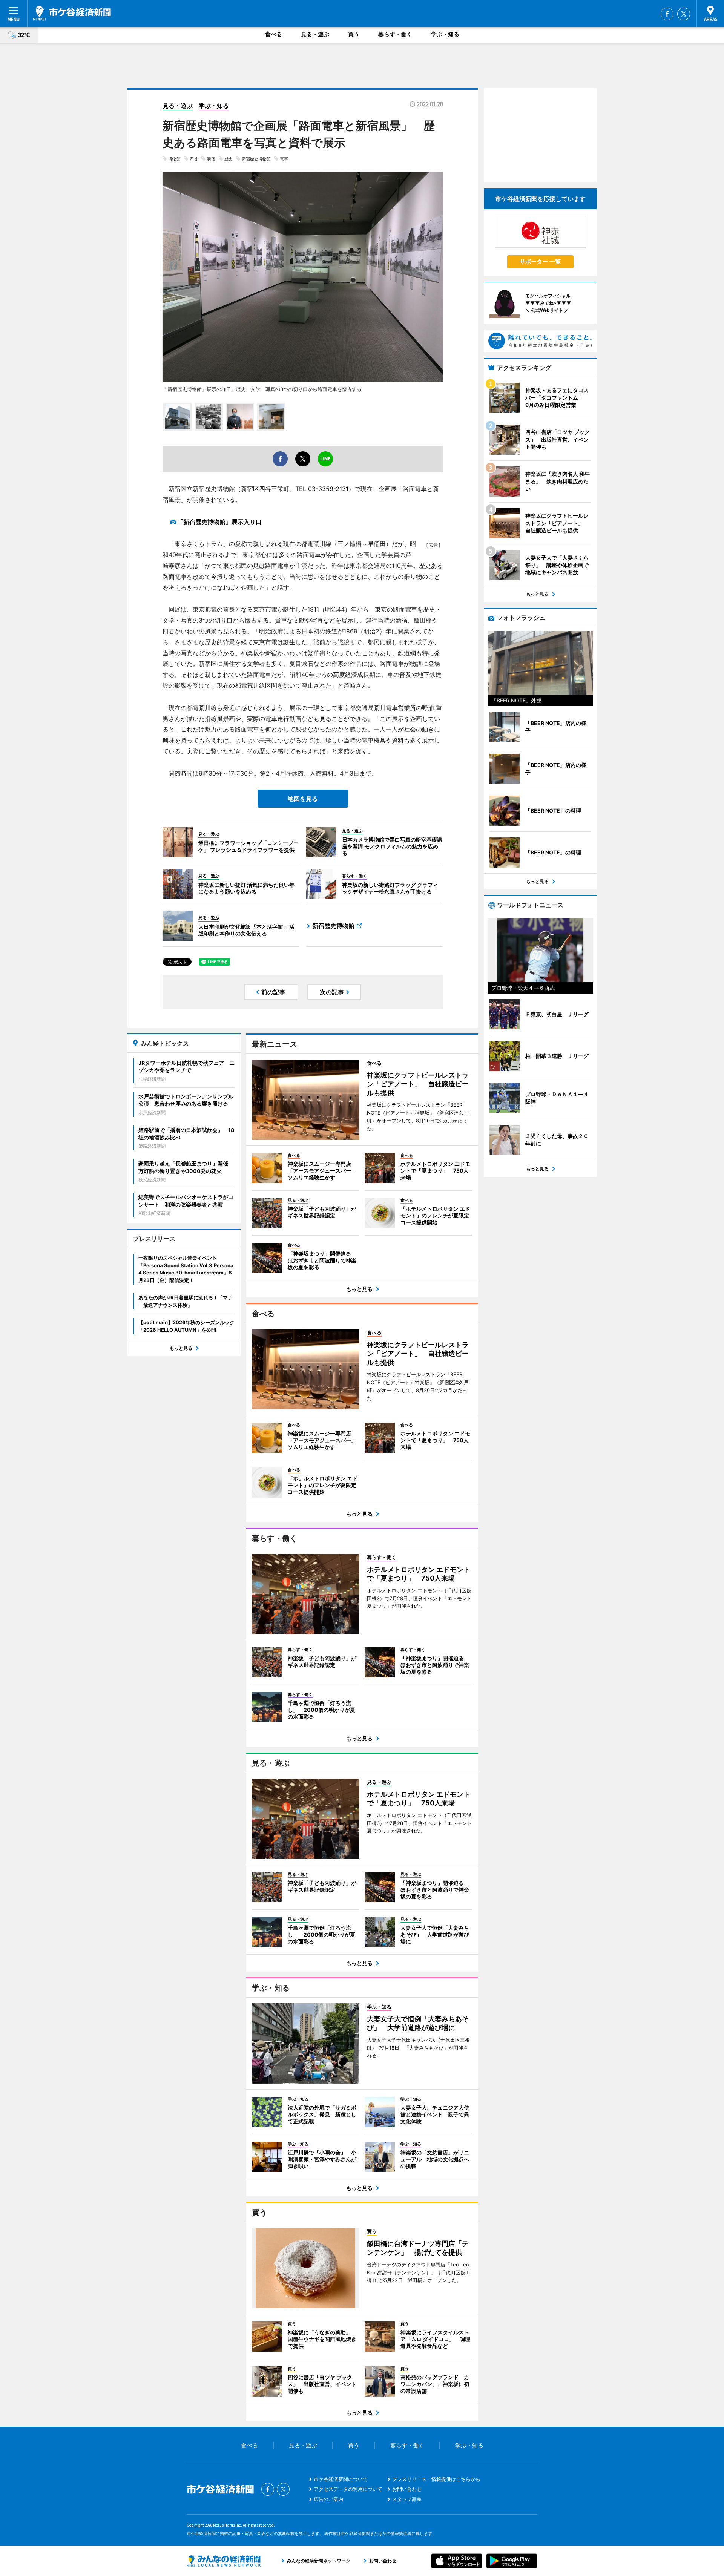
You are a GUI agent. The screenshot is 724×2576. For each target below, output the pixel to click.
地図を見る (303, 799)
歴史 (229, 159)
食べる (274, 34)
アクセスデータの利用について (348, 2489)
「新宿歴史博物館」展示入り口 (219, 522)
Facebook (667, 14)
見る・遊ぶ (315, 34)
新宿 (211, 159)
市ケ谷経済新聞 (72, 13)
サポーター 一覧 (540, 261)
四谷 (194, 159)
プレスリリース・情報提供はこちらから (436, 2479)
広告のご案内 (328, 2499)
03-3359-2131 (328, 489)
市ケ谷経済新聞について (341, 2479)
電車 (284, 159)
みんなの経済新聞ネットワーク (224, 2561)
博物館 (174, 159)
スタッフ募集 (407, 2499)
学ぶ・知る (445, 34)
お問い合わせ (407, 2489)
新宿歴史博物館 (256, 159)
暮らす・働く (395, 34)
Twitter (684, 14)
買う (354, 34)
